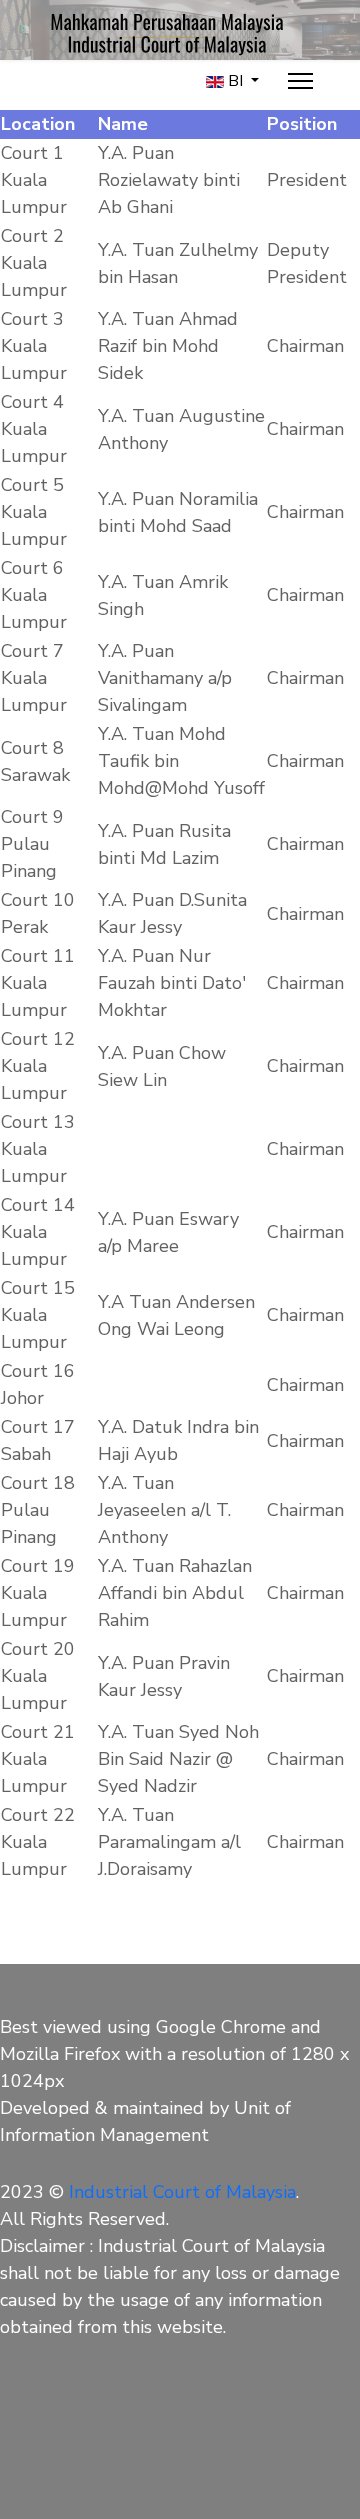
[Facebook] (52, 2418)
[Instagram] (102, 2418)
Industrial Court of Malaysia (182, 2192)
